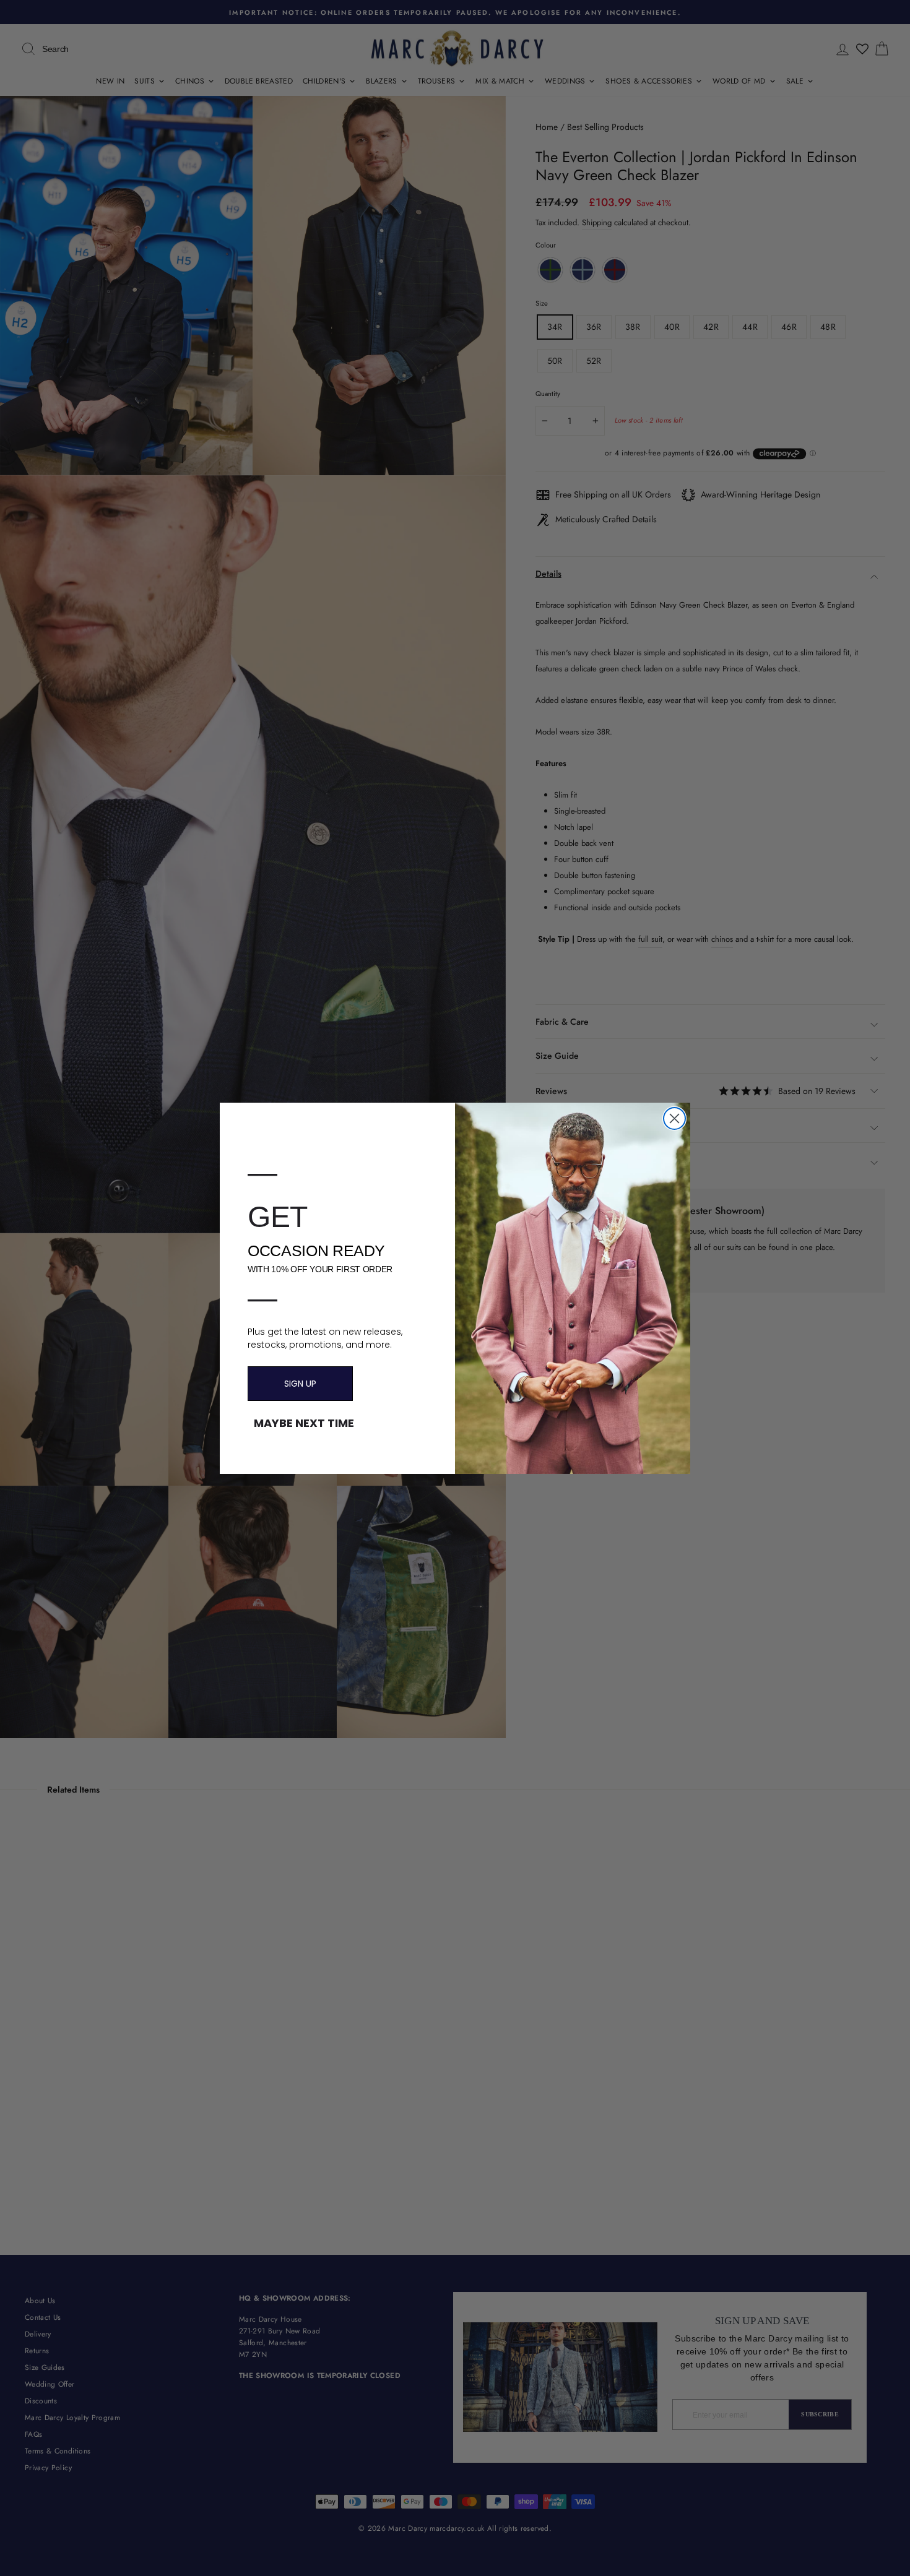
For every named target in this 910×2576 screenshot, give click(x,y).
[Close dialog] (674, 1118)
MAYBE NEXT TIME (304, 1423)
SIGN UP (300, 1384)
